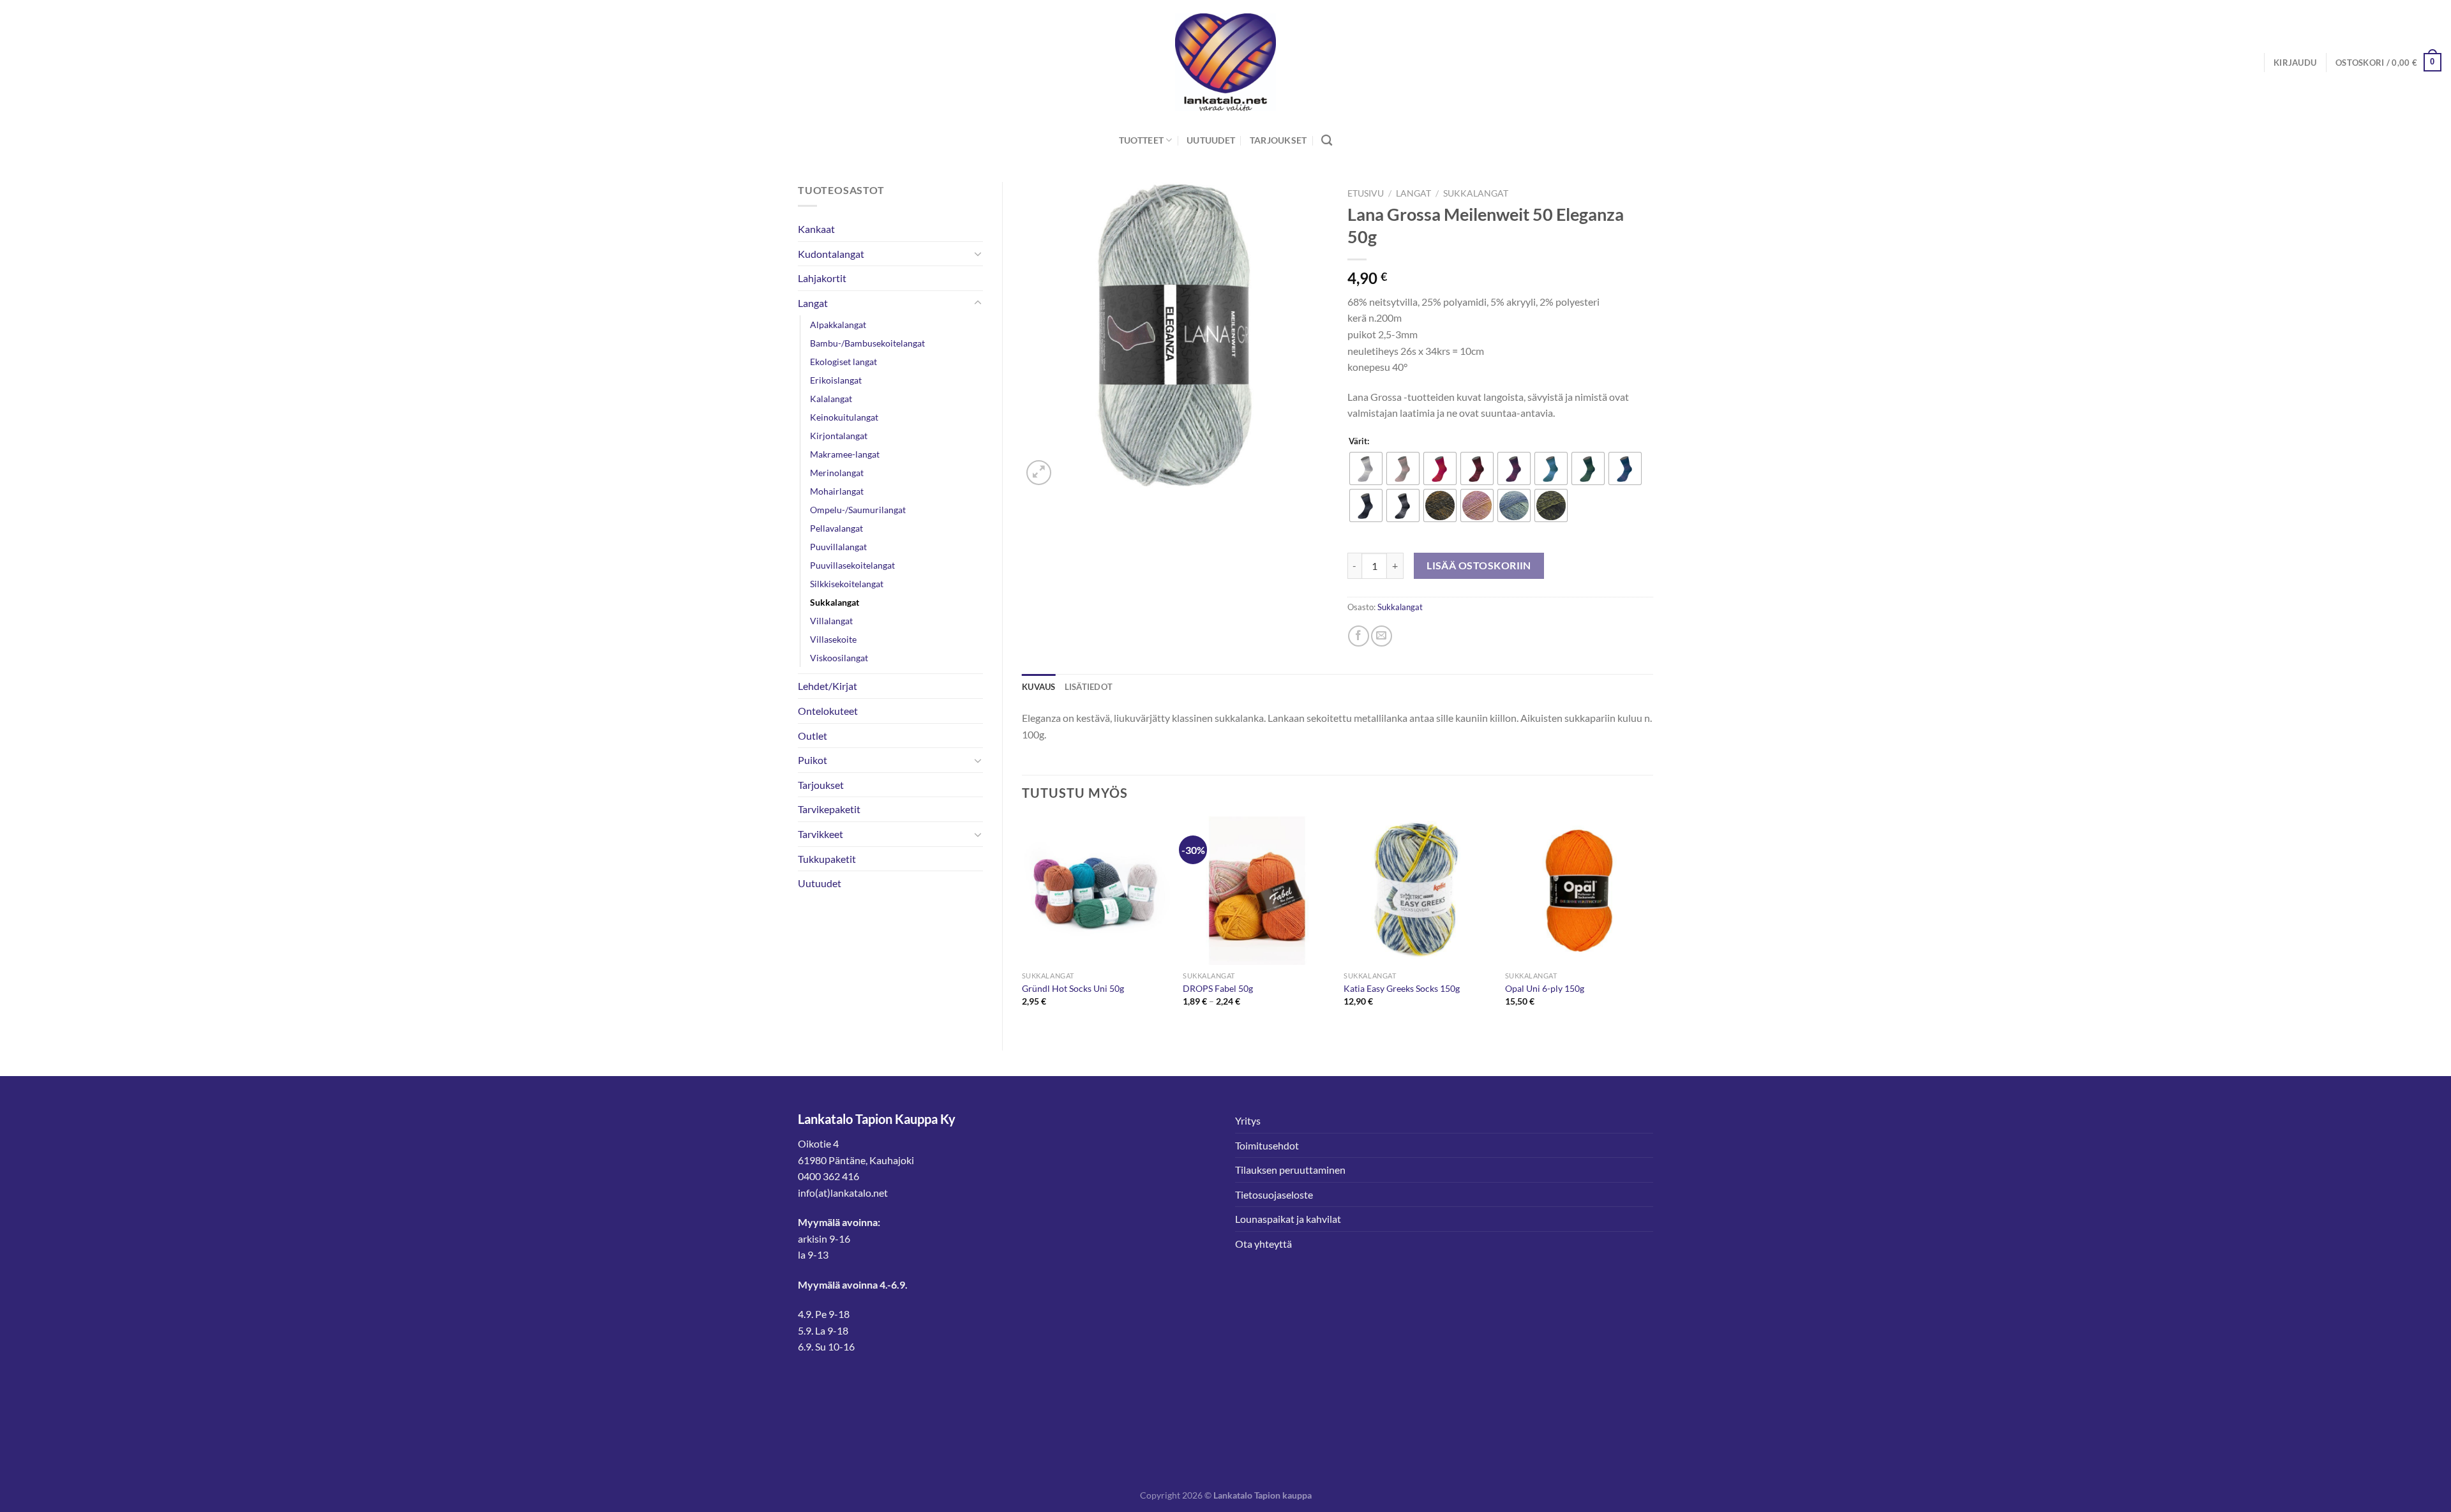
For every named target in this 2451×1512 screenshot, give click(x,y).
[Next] (1653, 923)
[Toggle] (978, 253)
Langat (813, 303)
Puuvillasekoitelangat (852, 565)
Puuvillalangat (838, 547)
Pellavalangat (836, 528)
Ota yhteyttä (1263, 1244)
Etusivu (1366, 193)
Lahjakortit (822, 278)
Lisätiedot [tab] (1089, 687)
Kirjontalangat (839, 436)
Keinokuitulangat (844, 417)
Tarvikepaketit (829, 809)
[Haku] (1327, 141)
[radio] (1366, 468)
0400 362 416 (828, 1176)
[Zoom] (1039, 473)
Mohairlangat (837, 491)
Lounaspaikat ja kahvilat (1288, 1219)
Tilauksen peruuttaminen (1290, 1170)
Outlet (813, 736)
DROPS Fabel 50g (1218, 988)
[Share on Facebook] (1359, 636)
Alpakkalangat (838, 325)
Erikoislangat (836, 380)
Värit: (1359, 442)
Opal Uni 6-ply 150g (1545, 988)
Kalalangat (831, 399)
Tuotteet (1141, 140)
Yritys (1248, 1120)
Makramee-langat (845, 454)
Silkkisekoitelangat (847, 584)
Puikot (813, 760)
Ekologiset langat (843, 362)
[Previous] (1023, 923)
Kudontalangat (831, 254)
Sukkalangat (835, 602)
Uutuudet (1211, 140)
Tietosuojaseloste (1274, 1194)
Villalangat (831, 621)
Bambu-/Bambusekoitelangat (867, 343)
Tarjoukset (1278, 140)
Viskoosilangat (839, 658)
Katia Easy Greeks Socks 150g (1402, 988)
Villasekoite (833, 639)
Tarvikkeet (821, 834)
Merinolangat (837, 473)
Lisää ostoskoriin (1479, 565)
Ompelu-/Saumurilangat (858, 510)
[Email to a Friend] (1382, 636)
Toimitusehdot (1267, 1145)
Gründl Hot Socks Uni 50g (1073, 988)
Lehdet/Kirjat (828, 686)
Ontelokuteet (828, 711)
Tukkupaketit (827, 859)
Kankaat (816, 229)
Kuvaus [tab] (1039, 687)
